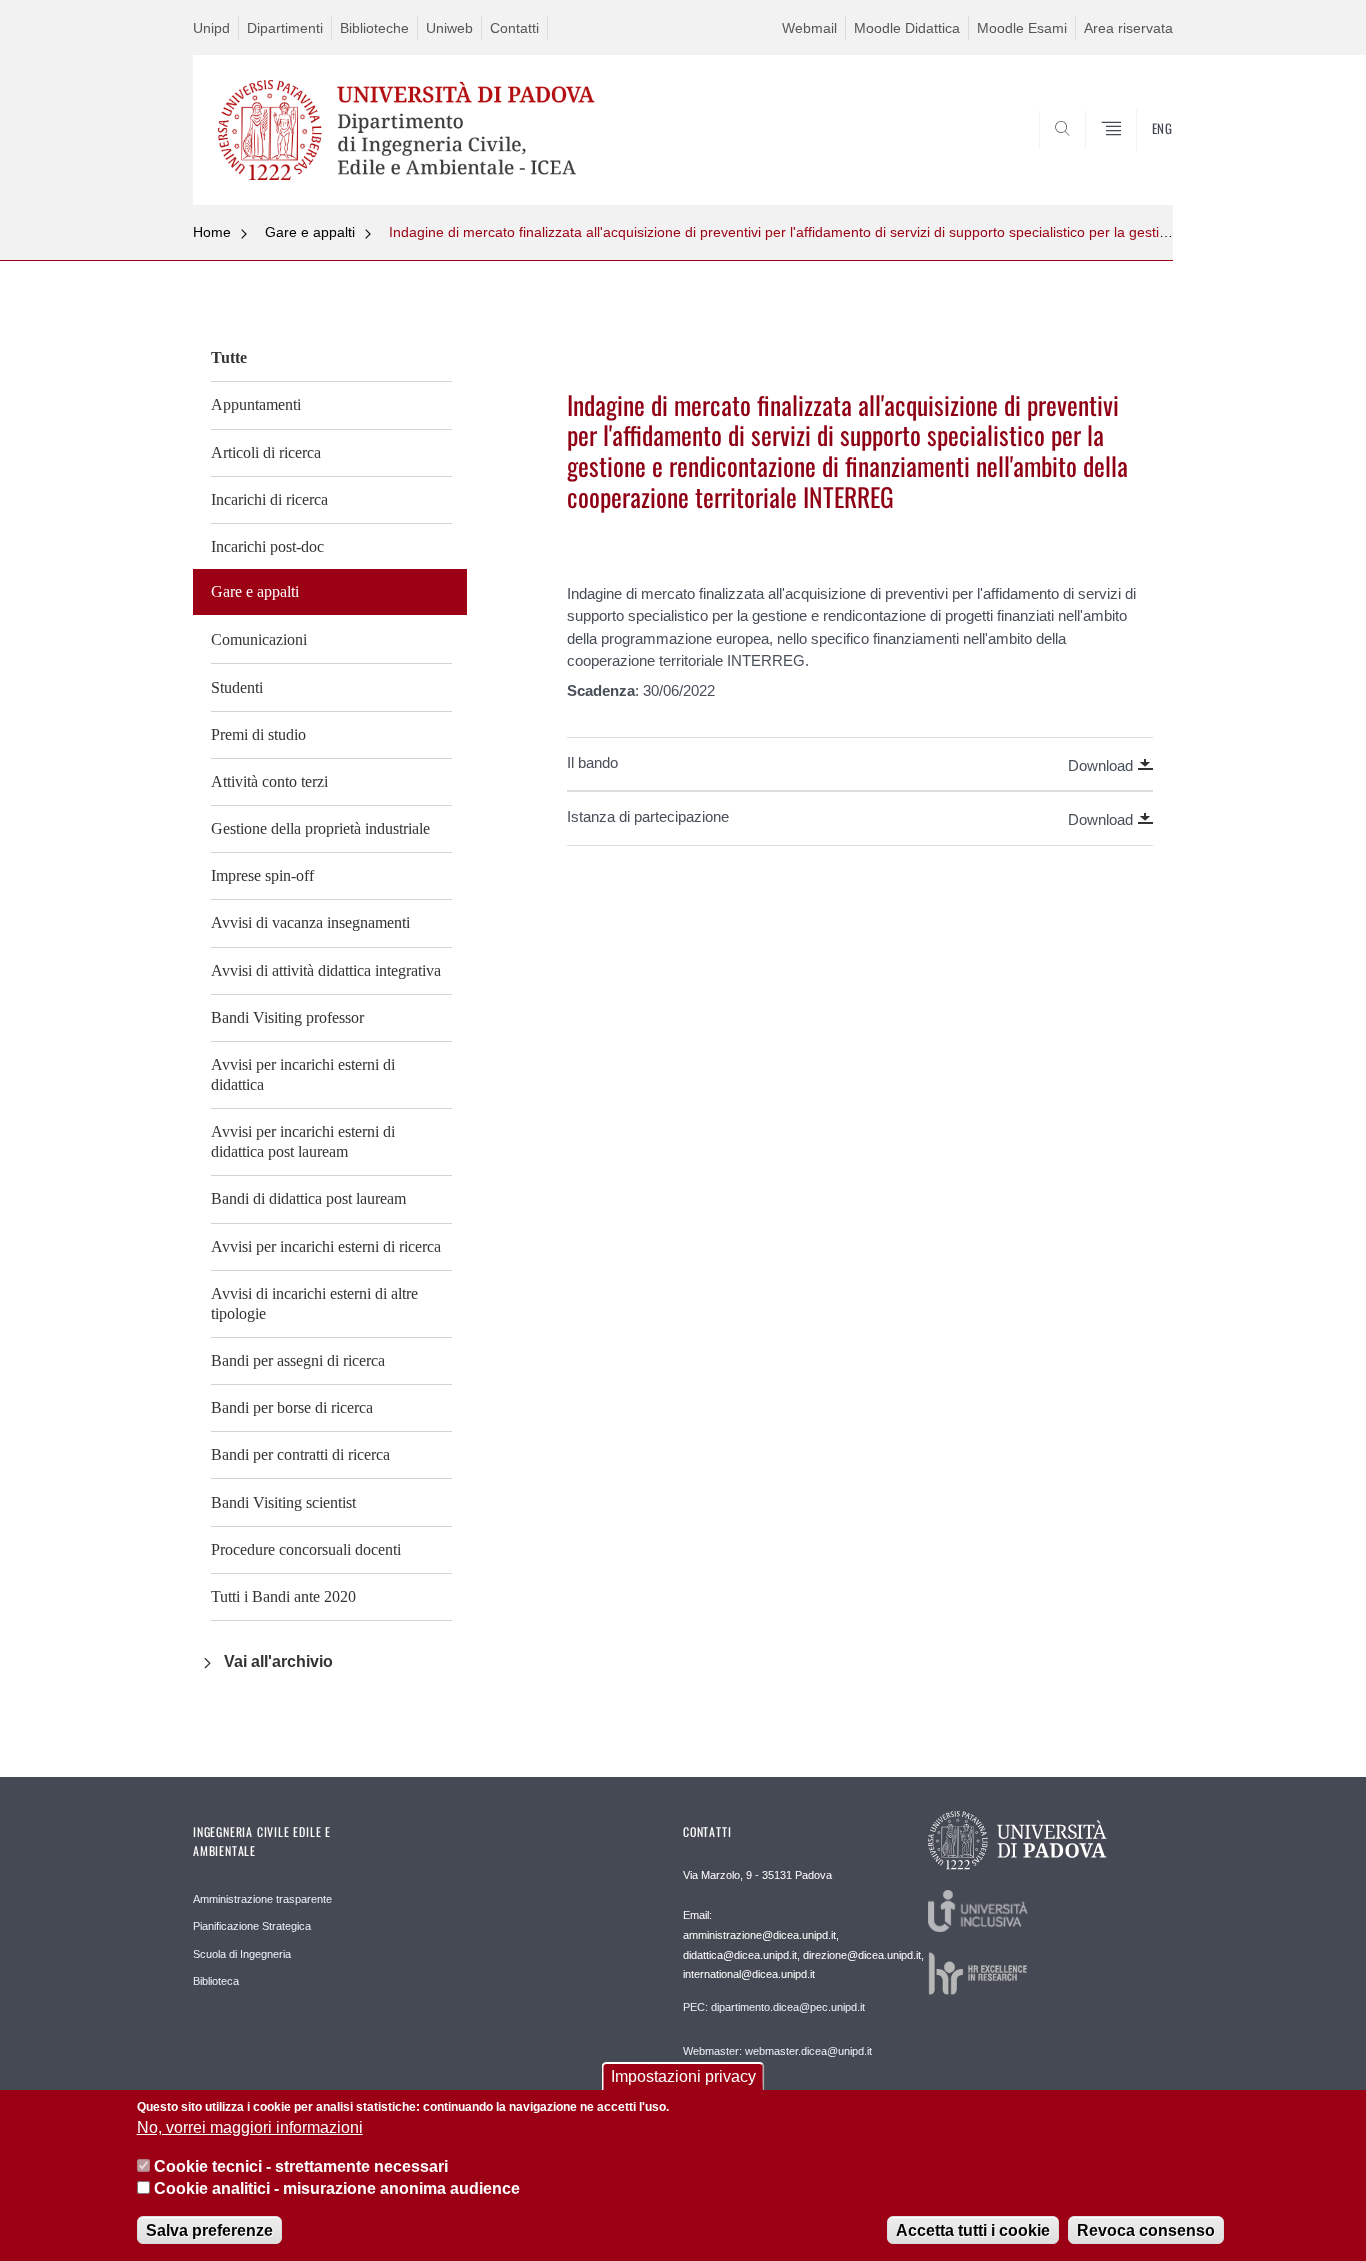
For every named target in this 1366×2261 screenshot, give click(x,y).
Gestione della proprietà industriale (320, 828)
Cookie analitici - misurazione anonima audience (337, 2189)
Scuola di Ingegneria (242, 1954)
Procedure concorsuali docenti (306, 1549)
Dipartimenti (285, 28)
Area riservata (1128, 28)
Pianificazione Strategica (252, 1926)
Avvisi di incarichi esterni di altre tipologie (314, 1303)
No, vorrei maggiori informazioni (250, 2128)
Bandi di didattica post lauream (308, 1198)
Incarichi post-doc (267, 546)
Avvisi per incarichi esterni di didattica (303, 1074)
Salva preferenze (209, 2230)
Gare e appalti (310, 232)
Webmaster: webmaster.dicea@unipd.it (777, 2051)
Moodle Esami (1022, 28)
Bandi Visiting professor (287, 1017)
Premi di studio (258, 734)
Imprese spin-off (262, 875)
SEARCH (1137, 157)
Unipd (211, 28)
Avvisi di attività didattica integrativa (326, 970)
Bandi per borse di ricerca (292, 1407)
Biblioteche (374, 28)
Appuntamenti (256, 404)
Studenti (237, 687)
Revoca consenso (1146, 2230)
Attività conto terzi (269, 781)
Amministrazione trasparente (262, 1899)
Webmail (809, 28)
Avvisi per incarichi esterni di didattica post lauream (303, 1141)
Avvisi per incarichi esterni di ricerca (326, 1246)
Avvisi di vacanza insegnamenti (310, 922)
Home (212, 232)
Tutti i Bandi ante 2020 (283, 1596)
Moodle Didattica (907, 28)
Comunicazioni (259, 639)
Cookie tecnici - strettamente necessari (301, 2166)
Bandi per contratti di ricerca (300, 1454)
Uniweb (449, 28)
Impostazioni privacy (683, 2076)
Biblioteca (216, 1981)
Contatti (514, 28)
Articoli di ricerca (266, 452)
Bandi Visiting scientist (283, 1502)
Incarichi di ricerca (269, 499)
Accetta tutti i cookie (973, 2230)
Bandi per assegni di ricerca (298, 1360)
